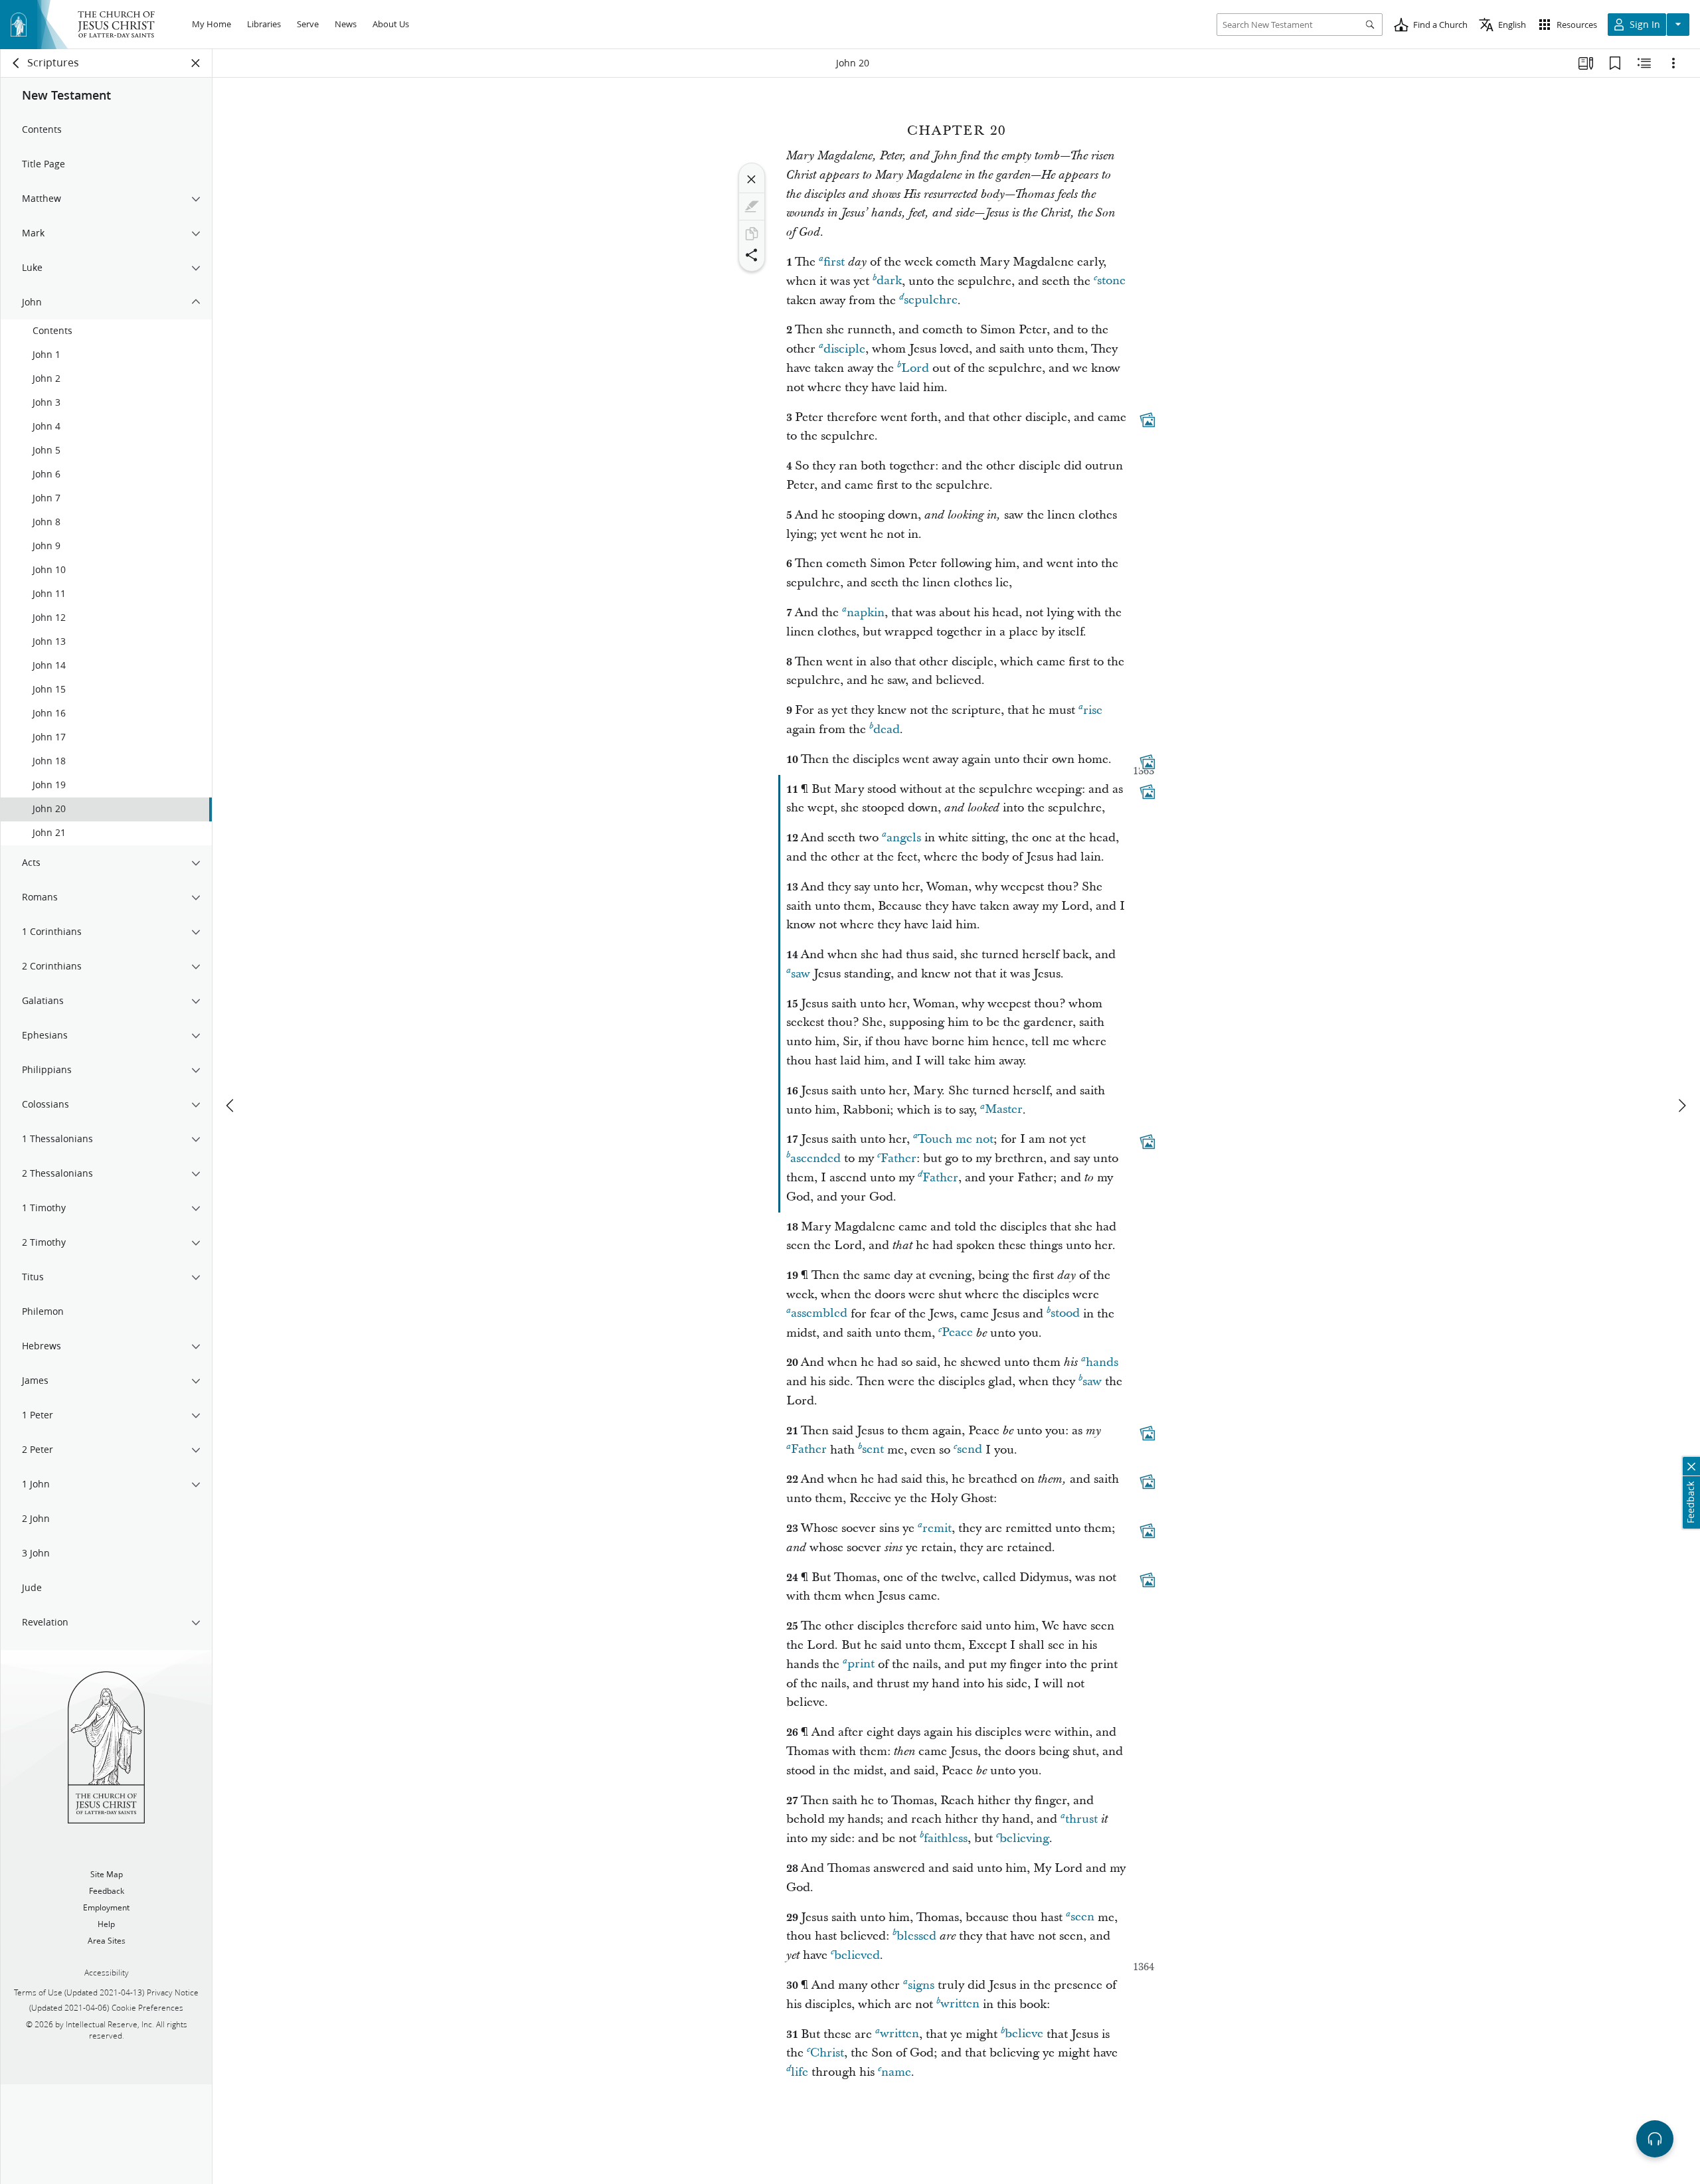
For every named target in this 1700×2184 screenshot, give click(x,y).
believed (857, 1955)
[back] (17, 63)
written (960, 2004)
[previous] (231, 1106)
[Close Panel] (196, 63)
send (970, 1450)
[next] (1681, 1106)
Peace (957, 1333)
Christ (827, 2053)
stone (1111, 281)
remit (937, 1528)
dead (887, 729)
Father (898, 1158)
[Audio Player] (1655, 2139)
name (896, 2072)
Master (1004, 1110)
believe (1024, 2034)
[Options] (1673, 63)
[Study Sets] (1586, 63)
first (834, 262)
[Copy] (752, 234)
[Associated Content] (1147, 420)
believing (1024, 1838)
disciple (844, 349)
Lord (915, 368)
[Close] (752, 179)
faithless (946, 1838)
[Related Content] (1644, 63)
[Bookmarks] (1615, 63)
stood (1065, 1314)
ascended (815, 1158)
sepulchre (931, 300)
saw (801, 974)
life (800, 2072)
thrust (1081, 1819)
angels (904, 838)
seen (1082, 1917)
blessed (916, 1936)
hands (1102, 1362)
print (861, 1664)
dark (889, 281)
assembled (819, 1314)
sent (873, 1450)
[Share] (752, 255)
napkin (866, 613)
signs (921, 1985)
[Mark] (752, 207)
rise (1093, 710)
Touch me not (956, 1139)
